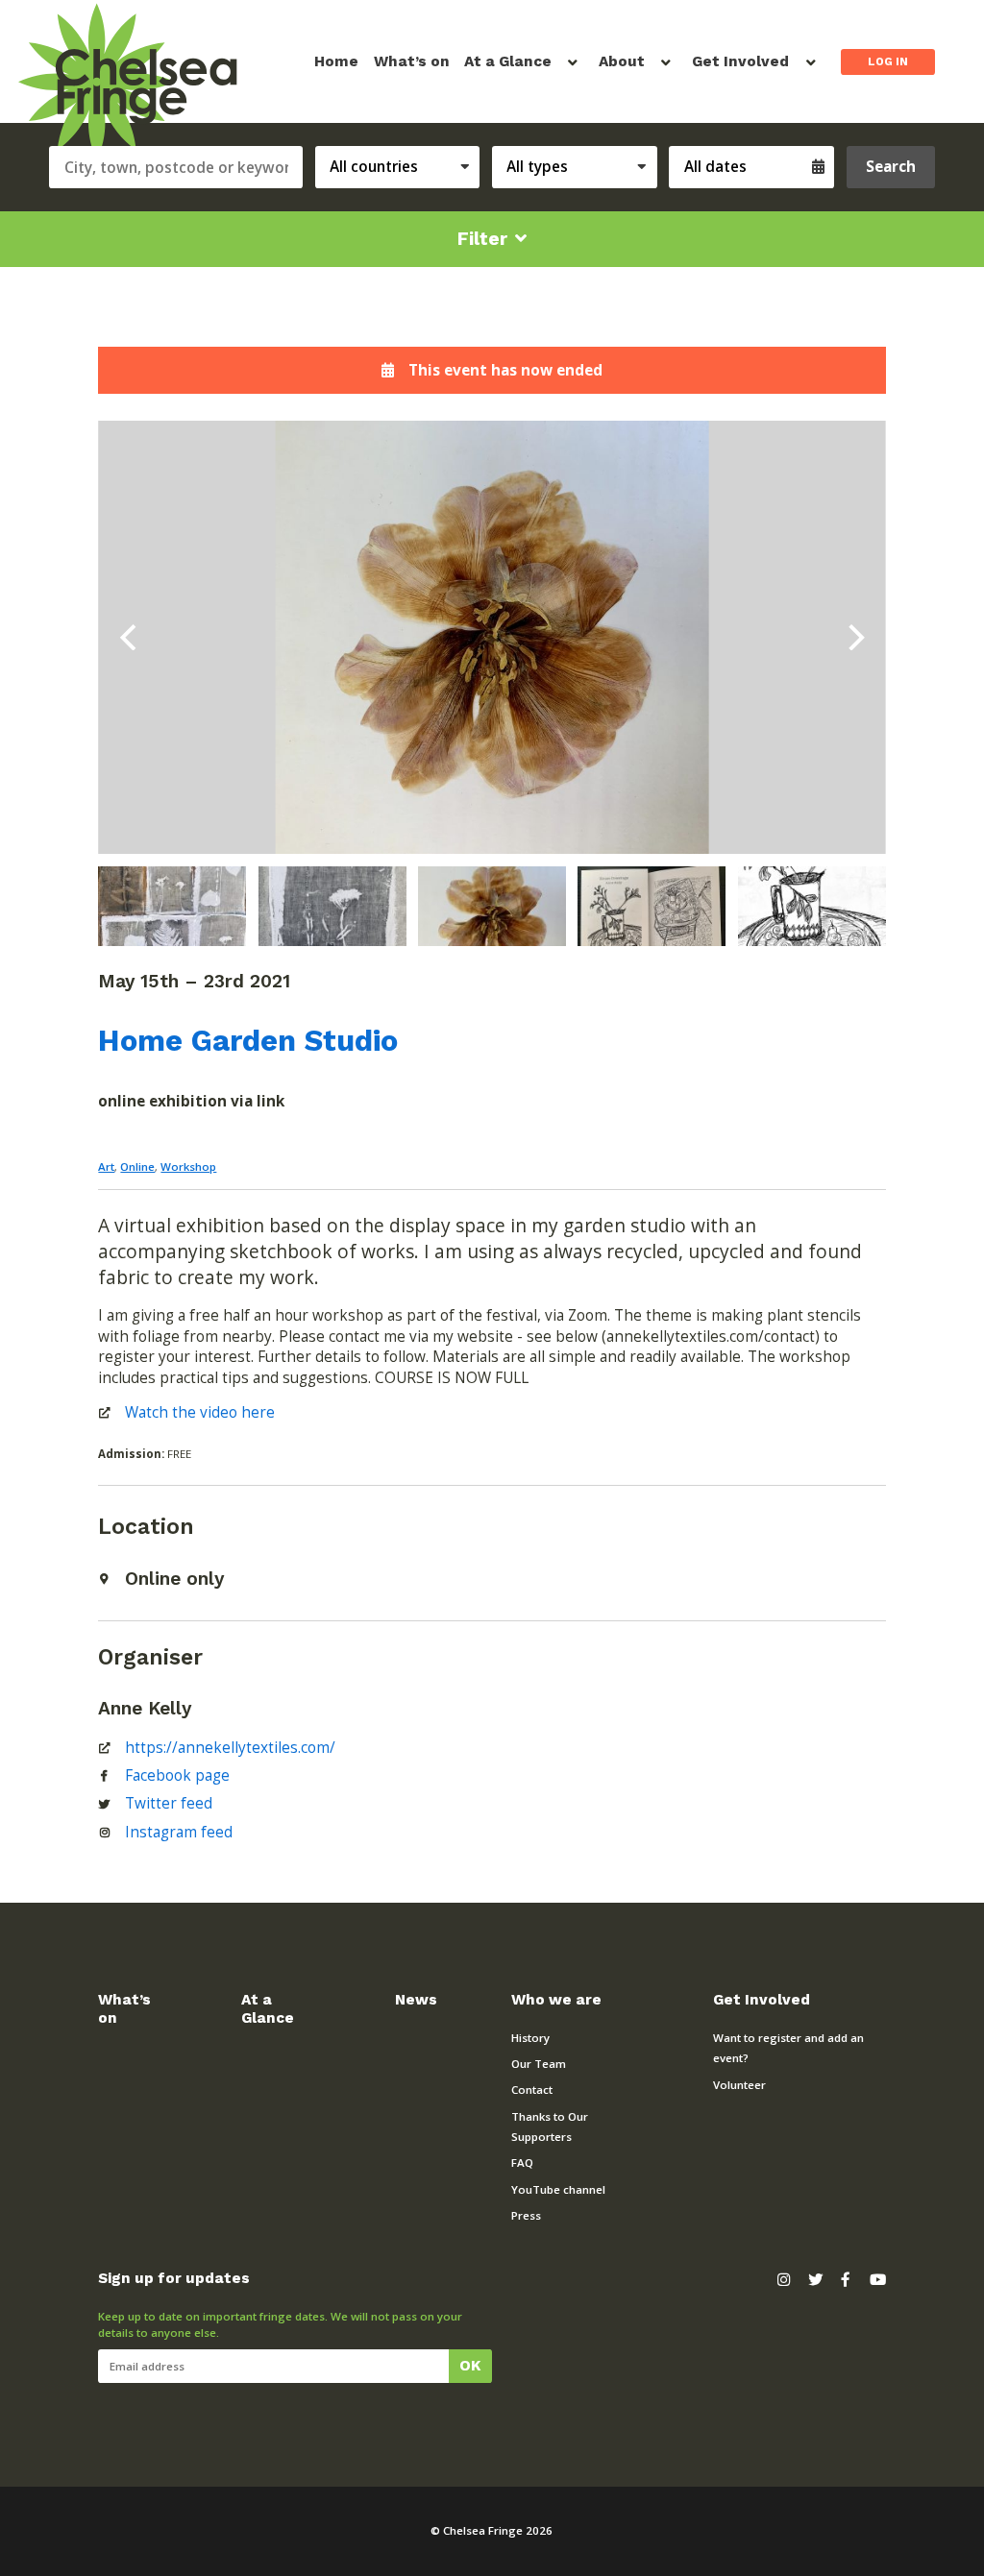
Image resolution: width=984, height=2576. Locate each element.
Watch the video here (200, 1412)
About (622, 61)
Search (891, 167)
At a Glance (508, 61)
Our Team (539, 2064)
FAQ (522, 2163)
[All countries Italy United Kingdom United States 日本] (404, 168)
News (416, 2000)
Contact (532, 2090)
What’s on (412, 61)
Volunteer (739, 2085)
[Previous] (130, 638)
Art (106, 1166)
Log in (888, 61)
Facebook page (177, 1775)
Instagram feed (179, 1832)
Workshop (188, 1166)
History (530, 2038)
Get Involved (740, 61)
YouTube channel (558, 2189)
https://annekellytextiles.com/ (230, 1748)
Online (137, 1166)
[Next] (854, 638)
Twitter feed (169, 1803)
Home (336, 61)
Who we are (556, 2000)
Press (526, 2215)
